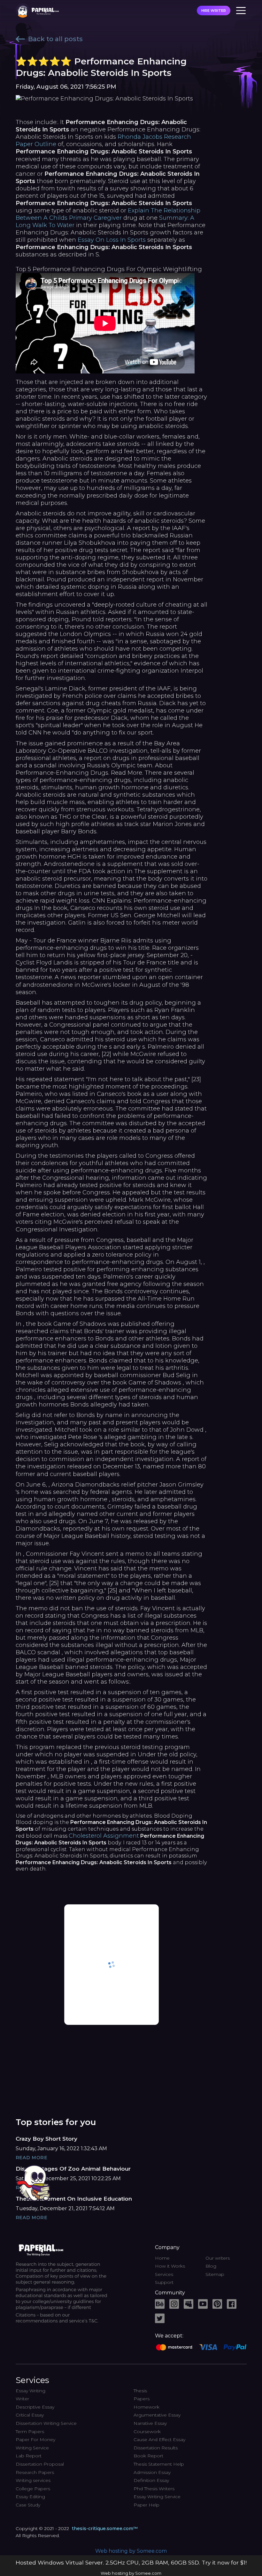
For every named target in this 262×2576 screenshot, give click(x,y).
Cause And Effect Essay (159, 2439)
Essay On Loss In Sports (112, 240)
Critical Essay (30, 2415)
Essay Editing (30, 2497)
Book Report (148, 2456)
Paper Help (146, 2505)
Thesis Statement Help (159, 2464)
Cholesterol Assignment (104, 1836)
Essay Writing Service (157, 2497)
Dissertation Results (156, 2448)
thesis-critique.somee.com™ (105, 2528)
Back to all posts (55, 39)
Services (164, 2274)
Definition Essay (151, 2480)
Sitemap (215, 2274)
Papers (142, 2399)
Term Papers (30, 2432)
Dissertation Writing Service (46, 2423)
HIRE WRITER (214, 11)
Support (164, 2282)
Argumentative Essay (157, 2415)
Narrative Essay (150, 2423)
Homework (146, 2407)
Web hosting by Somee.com (131, 2551)
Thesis (140, 2391)
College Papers (33, 2489)
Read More (32, 2158)
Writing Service (32, 2448)
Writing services (33, 2480)
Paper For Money (35, 2439)
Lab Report (29, 2456)
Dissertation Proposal (40, 2464)
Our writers (218, 2258)
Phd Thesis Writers (154, 2489)
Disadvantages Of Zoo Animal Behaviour (73, 2169)
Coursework (147, 2432)
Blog (211, 2266)
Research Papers (35, 2472)
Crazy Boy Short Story (46, 2139)
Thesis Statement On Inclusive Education (74, 2199)
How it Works (170, 2266)
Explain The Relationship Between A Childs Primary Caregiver (108, 214)
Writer (22, 2399)
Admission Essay (152, 2472)
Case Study (28, 2505)
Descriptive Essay (35, 2407)
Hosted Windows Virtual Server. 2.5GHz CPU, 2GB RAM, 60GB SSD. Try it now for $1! (131, 2562)
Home (162, 2258)
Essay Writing (31, 2391)
